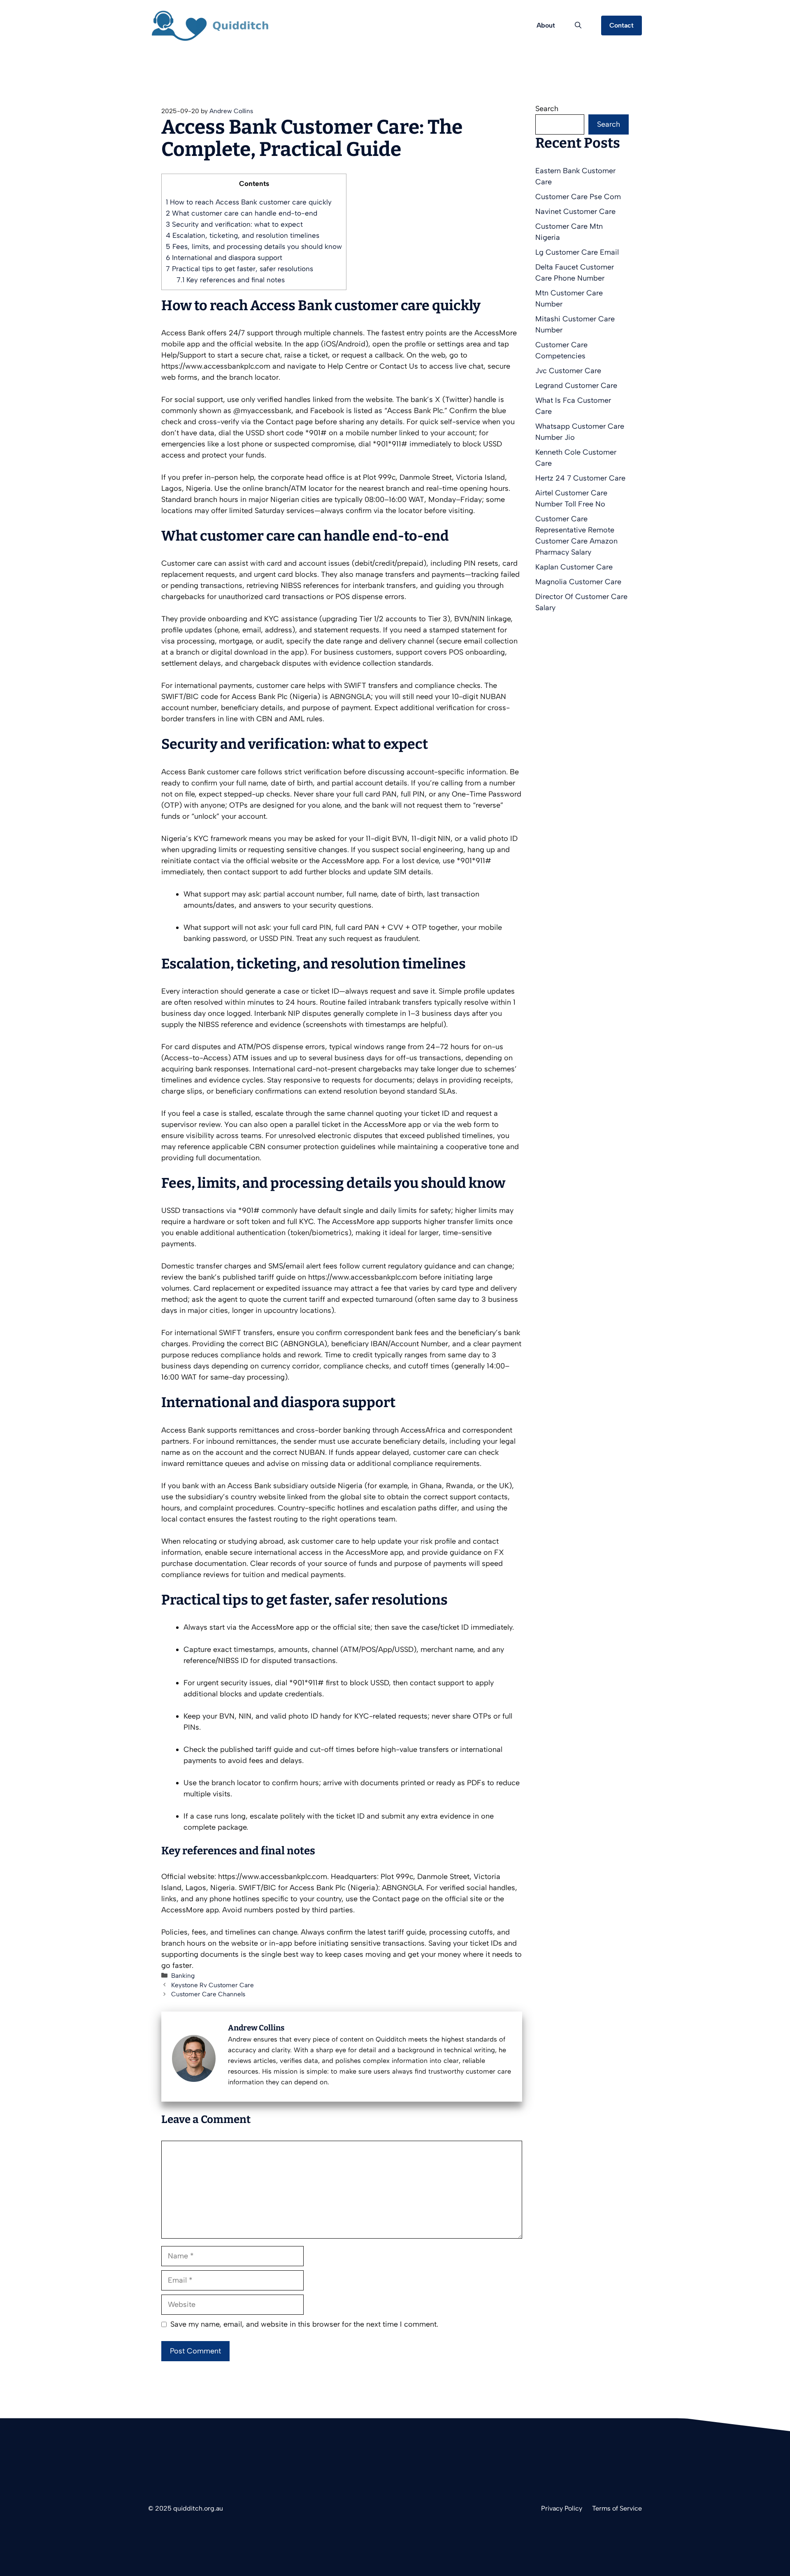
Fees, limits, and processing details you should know (254, 246)
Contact (622, 25)
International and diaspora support (224, 258)
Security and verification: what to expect (234, 224)
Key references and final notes (231, 280)
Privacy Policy (562, 2508)
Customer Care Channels (208, 1994)
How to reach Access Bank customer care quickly (249, 202)
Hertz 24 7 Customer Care (580, 478)
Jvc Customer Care (568, 371)
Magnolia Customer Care (578, 582)
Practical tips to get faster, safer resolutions (239, 269)
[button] (578, 26)
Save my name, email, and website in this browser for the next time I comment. (304, 2324)
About (546, 25)
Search (547, 109)
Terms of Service (617, 2508)
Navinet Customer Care (575, 211)
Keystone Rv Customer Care (213, 1985)
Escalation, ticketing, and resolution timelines (243, 235)
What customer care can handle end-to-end (242, 213)
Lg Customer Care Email (577, 252)
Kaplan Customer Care (574, 567)
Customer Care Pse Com (578, 197)
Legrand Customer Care (576, 386)
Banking (183, 1976)
